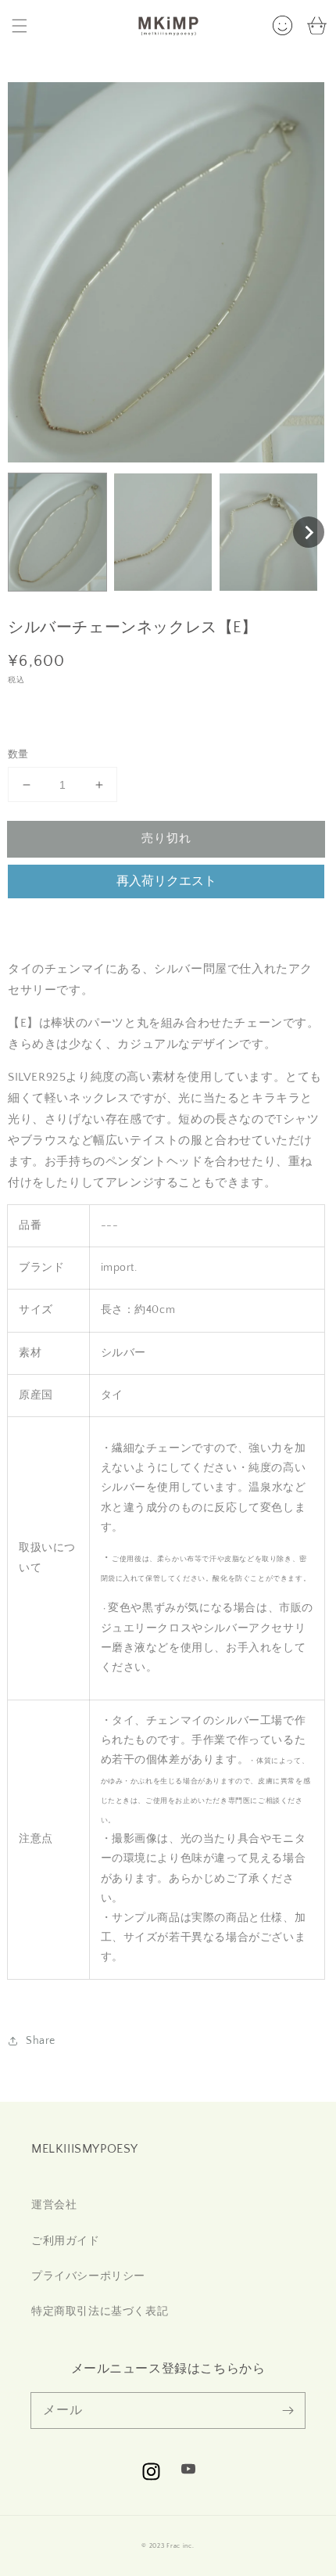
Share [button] (41, 2041)
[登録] (288, 2410)
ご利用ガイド (66, 2241)
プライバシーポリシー (88, 2276)
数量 (18, 754)
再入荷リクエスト (166, 881)
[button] (20, 26)
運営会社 (54, 2205)
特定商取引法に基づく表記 (100, 2312)
